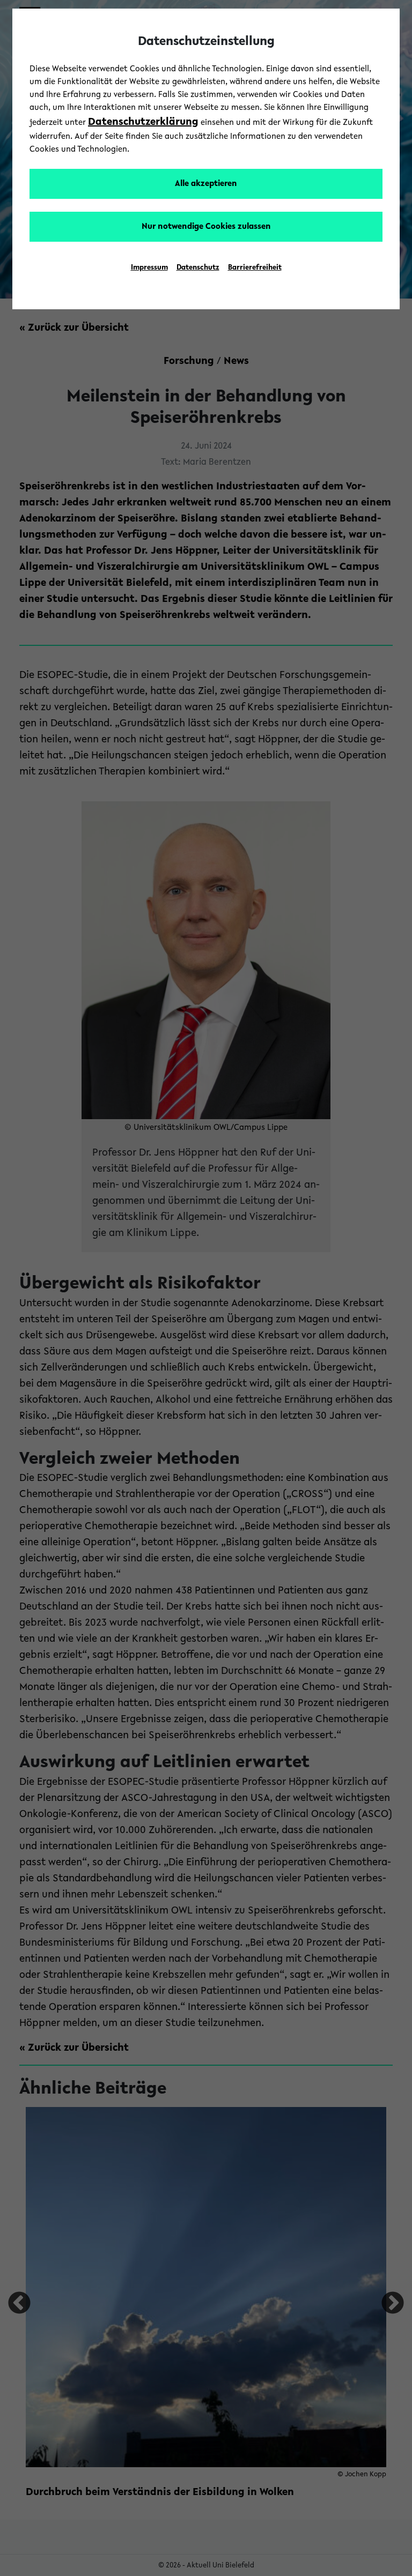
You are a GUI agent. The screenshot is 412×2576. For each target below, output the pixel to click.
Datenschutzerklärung (143, 122)
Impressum (149, 268)
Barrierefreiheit (255, 268)
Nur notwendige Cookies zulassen (206, 227)
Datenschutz (198, 268)
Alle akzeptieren (206, 184)
